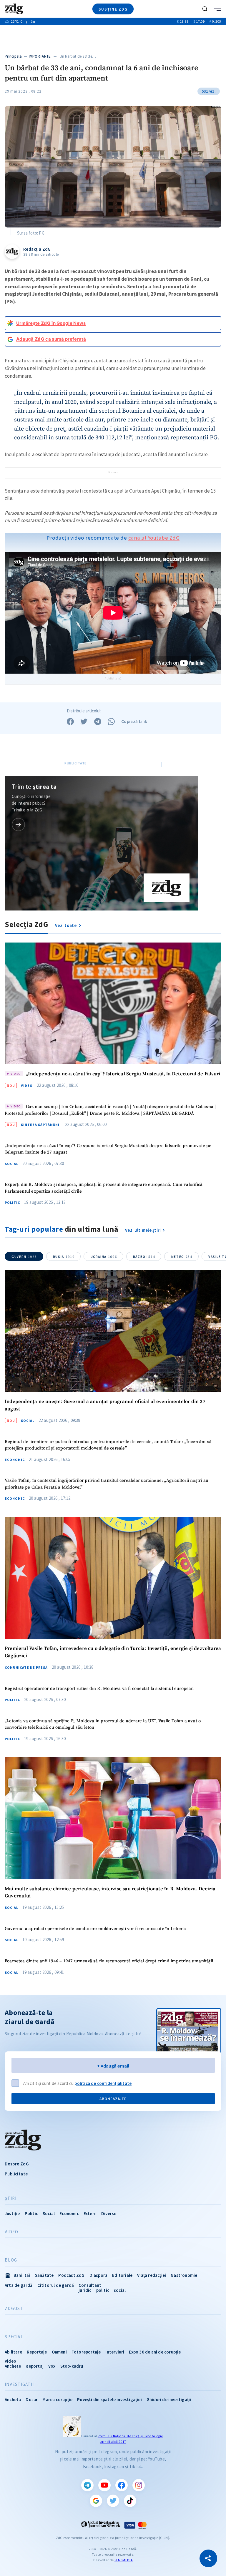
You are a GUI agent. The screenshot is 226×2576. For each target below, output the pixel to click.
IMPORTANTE (40, 56)
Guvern (24, 1257)
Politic (12, 1203)
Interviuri (115, 2352)
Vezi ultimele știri (143, 1230)
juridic (85, 2290)
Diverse (109, 2213)
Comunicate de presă (26, 1668)
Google (96, 2501)
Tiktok (130, 2501)
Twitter (113, 2501)
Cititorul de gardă (56, 2285)
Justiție (12, 2213)
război (144, 1257)
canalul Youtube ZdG (154, 538)
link (18, 825)
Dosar (32, 2400)
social (120, 2290)
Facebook (122, 2485)
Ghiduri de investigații (169, 2400)
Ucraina (104, 1257)
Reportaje (37, 2352)
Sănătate (44, 2275)
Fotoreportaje (86, 2352)
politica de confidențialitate (103, 2083)
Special (14, 2337)
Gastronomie (184, 2275)
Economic (15, 1460)
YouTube (104, 2485)
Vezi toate (66, 925)
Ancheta (13, 2400)
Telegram (87, 2485)
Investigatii (19, 2384)
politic (103, 2290)
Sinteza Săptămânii (41, 1125)
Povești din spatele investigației (109, 2400)
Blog (11, 2260)
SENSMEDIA (124, 2560)
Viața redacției (152, 2275)
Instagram (139, 2485)
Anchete (13, 2366)
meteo (182, 1257)
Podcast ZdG (71, 2275)
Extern (90, 2213)
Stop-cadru (72, 2366)
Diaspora (99, 2275)
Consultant (90, 2285)
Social (11, 1164)
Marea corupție (57, 2400)
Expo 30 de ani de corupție (155, 2352)
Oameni (59, 2352)
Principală (13, 56)
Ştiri (11, 2198)
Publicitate (16, 2174)
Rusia (64, 1257)
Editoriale (122, 2275)
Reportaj (35, 2366)
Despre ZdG (17, 2164)
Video (27, 1086)
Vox (52, 2366)
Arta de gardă (19, 2285)
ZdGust (14, 2309)
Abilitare (13, 2352)
